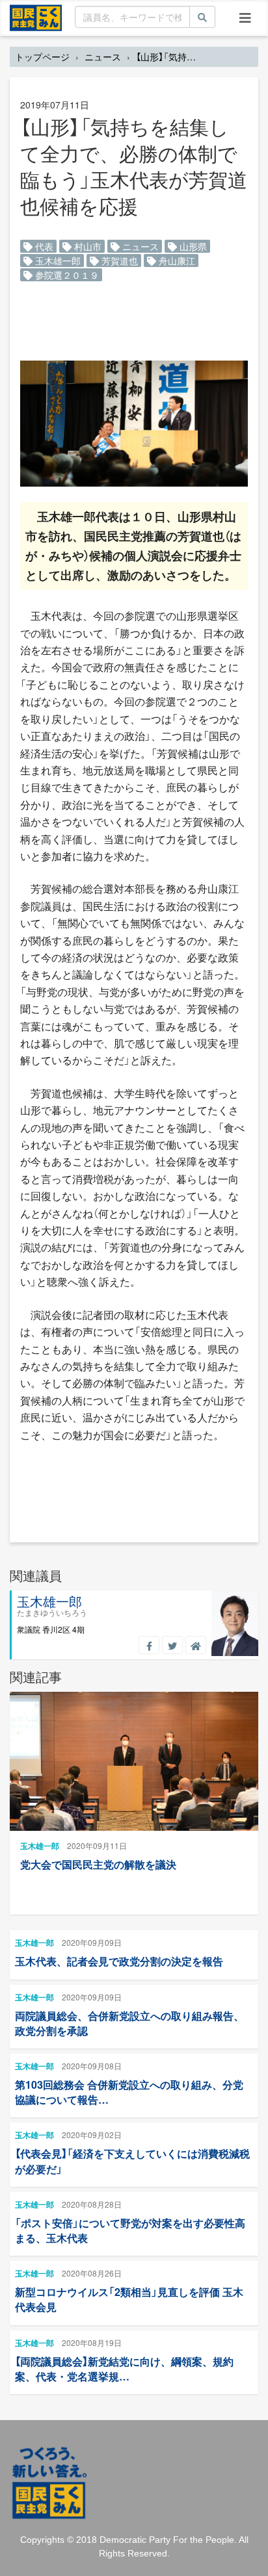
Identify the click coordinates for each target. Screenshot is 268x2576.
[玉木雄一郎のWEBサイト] (196, 1645)
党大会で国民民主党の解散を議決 (98, 1864)
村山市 (87, 246)
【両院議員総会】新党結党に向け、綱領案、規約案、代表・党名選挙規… (124, 2369)
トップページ (42, 57)
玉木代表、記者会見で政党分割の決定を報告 (119, 1961)
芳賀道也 (118, 261)
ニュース (103, 57)
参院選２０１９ (66, 275)
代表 (43, 246)
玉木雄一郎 (57, 261)
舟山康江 (176, 261)
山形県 (192, 246)
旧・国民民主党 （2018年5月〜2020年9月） (36, 17)
